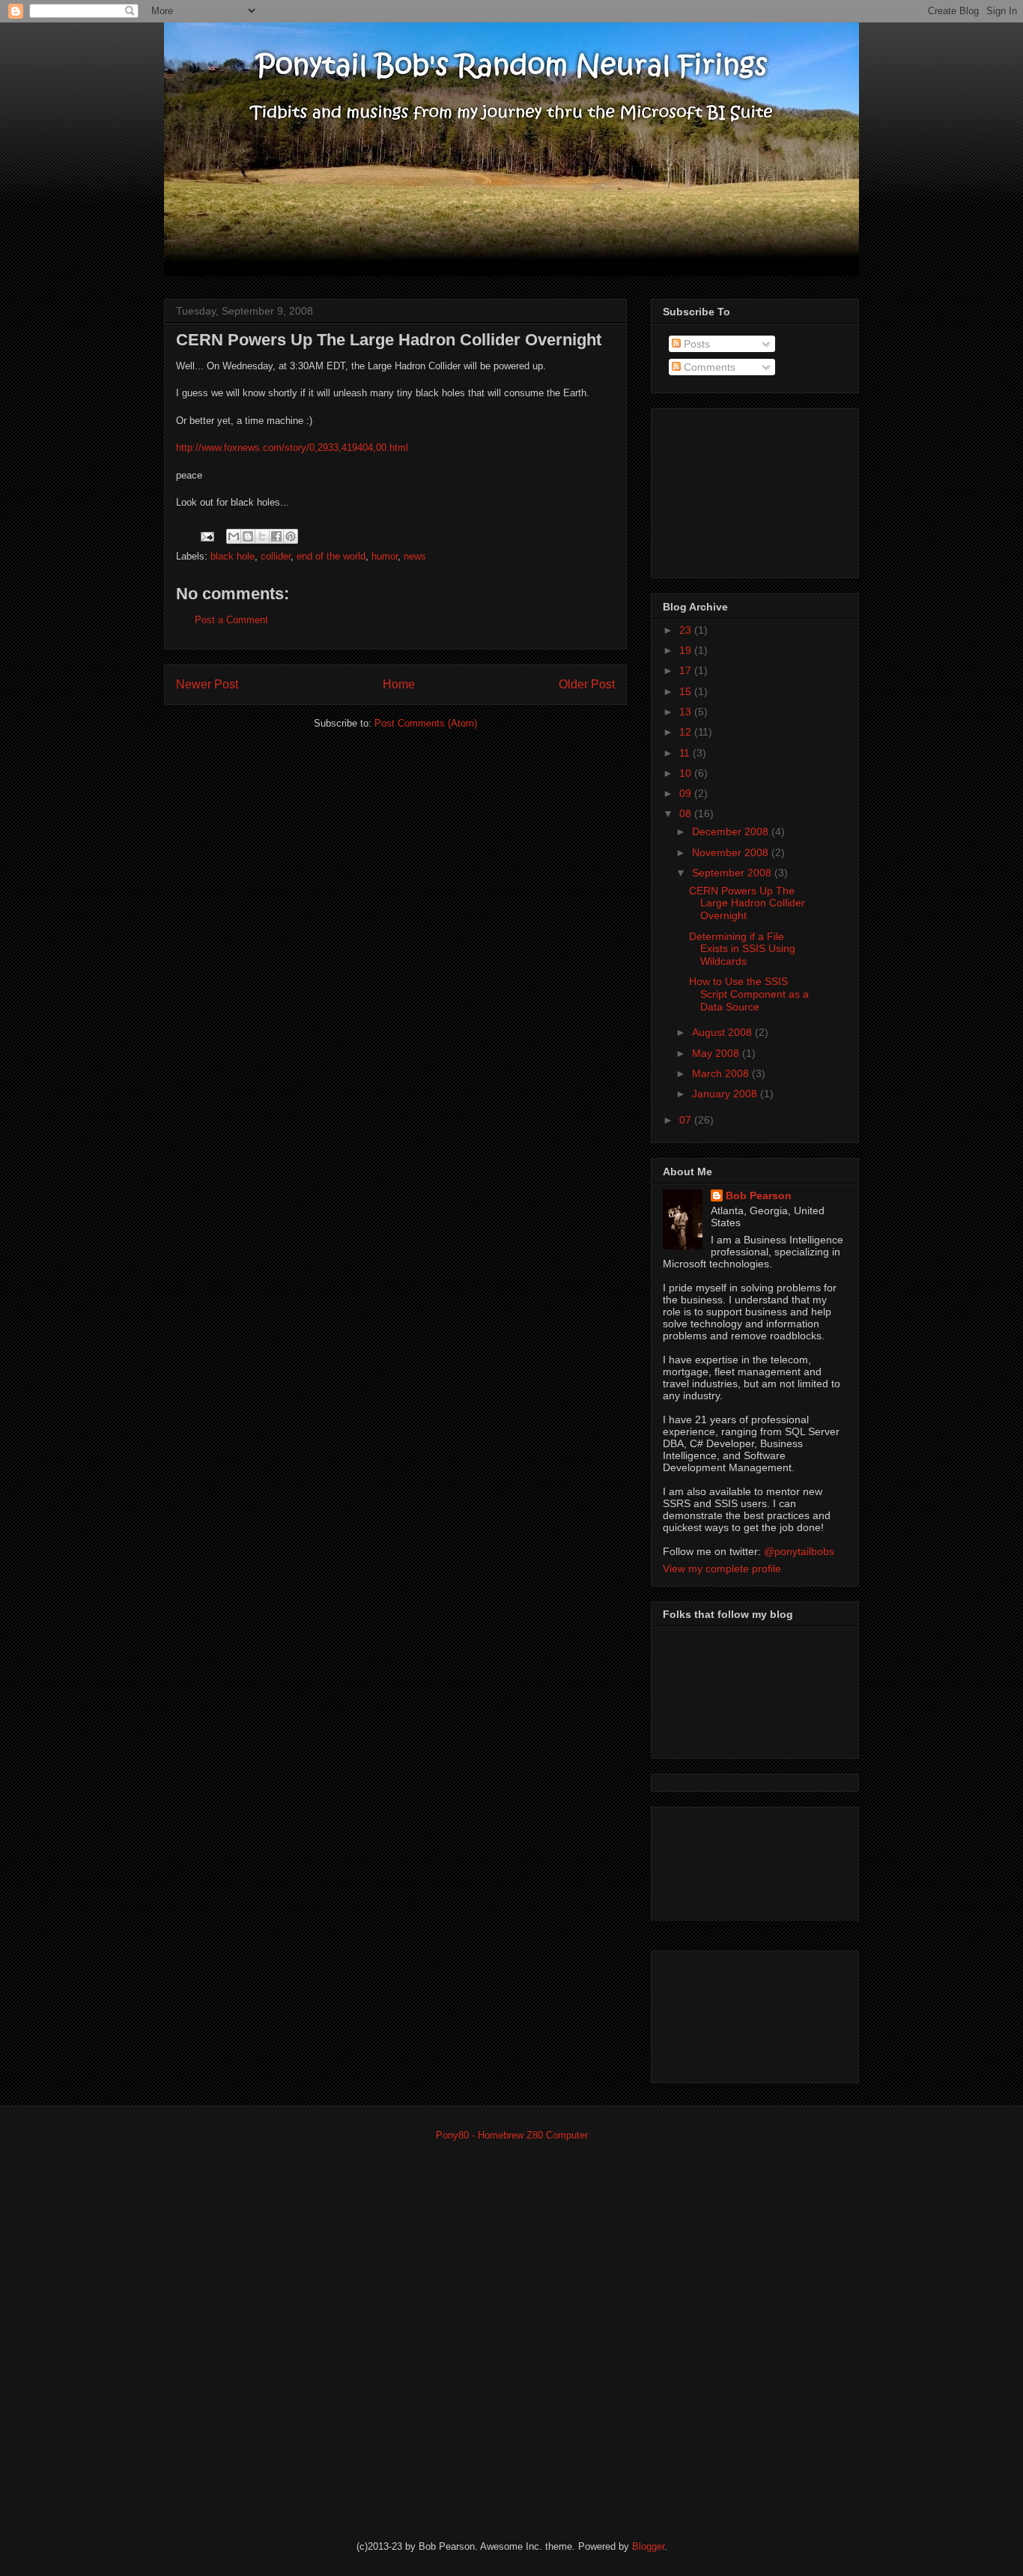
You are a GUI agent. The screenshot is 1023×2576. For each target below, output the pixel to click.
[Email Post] (206, 536)
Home (399, 684)
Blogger (648, 2546)
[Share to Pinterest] (291, 536)
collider (276, 556)
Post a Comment (231, 620)
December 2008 (732, 831)
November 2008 (732, 852)
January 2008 (726, 1094)
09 (687, 793)
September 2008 (733, 873)
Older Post (587, 684)
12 (687, 732)
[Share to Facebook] (276, 536)
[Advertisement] (738, 489)
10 (687, 773)
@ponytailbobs (799, 1551)
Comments (708, 367)
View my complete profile (722, 1569)
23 (687, 630)
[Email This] (234, 536)
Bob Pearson (759, 1195)
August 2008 (723, 1032)
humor (385, 556)
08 (687, 813)
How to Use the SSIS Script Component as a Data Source (749, 994)
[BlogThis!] (248, 536)
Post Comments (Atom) (426, 723)
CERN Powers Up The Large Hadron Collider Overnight (747, 903)
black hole (233, 556)
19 (687, 650)
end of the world (331, 556)
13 (687, 712)
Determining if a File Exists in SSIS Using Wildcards (742, 949)
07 (687, 1120)
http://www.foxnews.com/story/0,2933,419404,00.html (292, 448)
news (415, 556)
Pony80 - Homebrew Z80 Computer (512, 2135)
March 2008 (722, 1073)
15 (687, 691)
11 (686, 753)
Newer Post (207, 684)
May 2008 (717, 1053)
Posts (695, 344)
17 (687, 670)
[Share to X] (262, 536)
